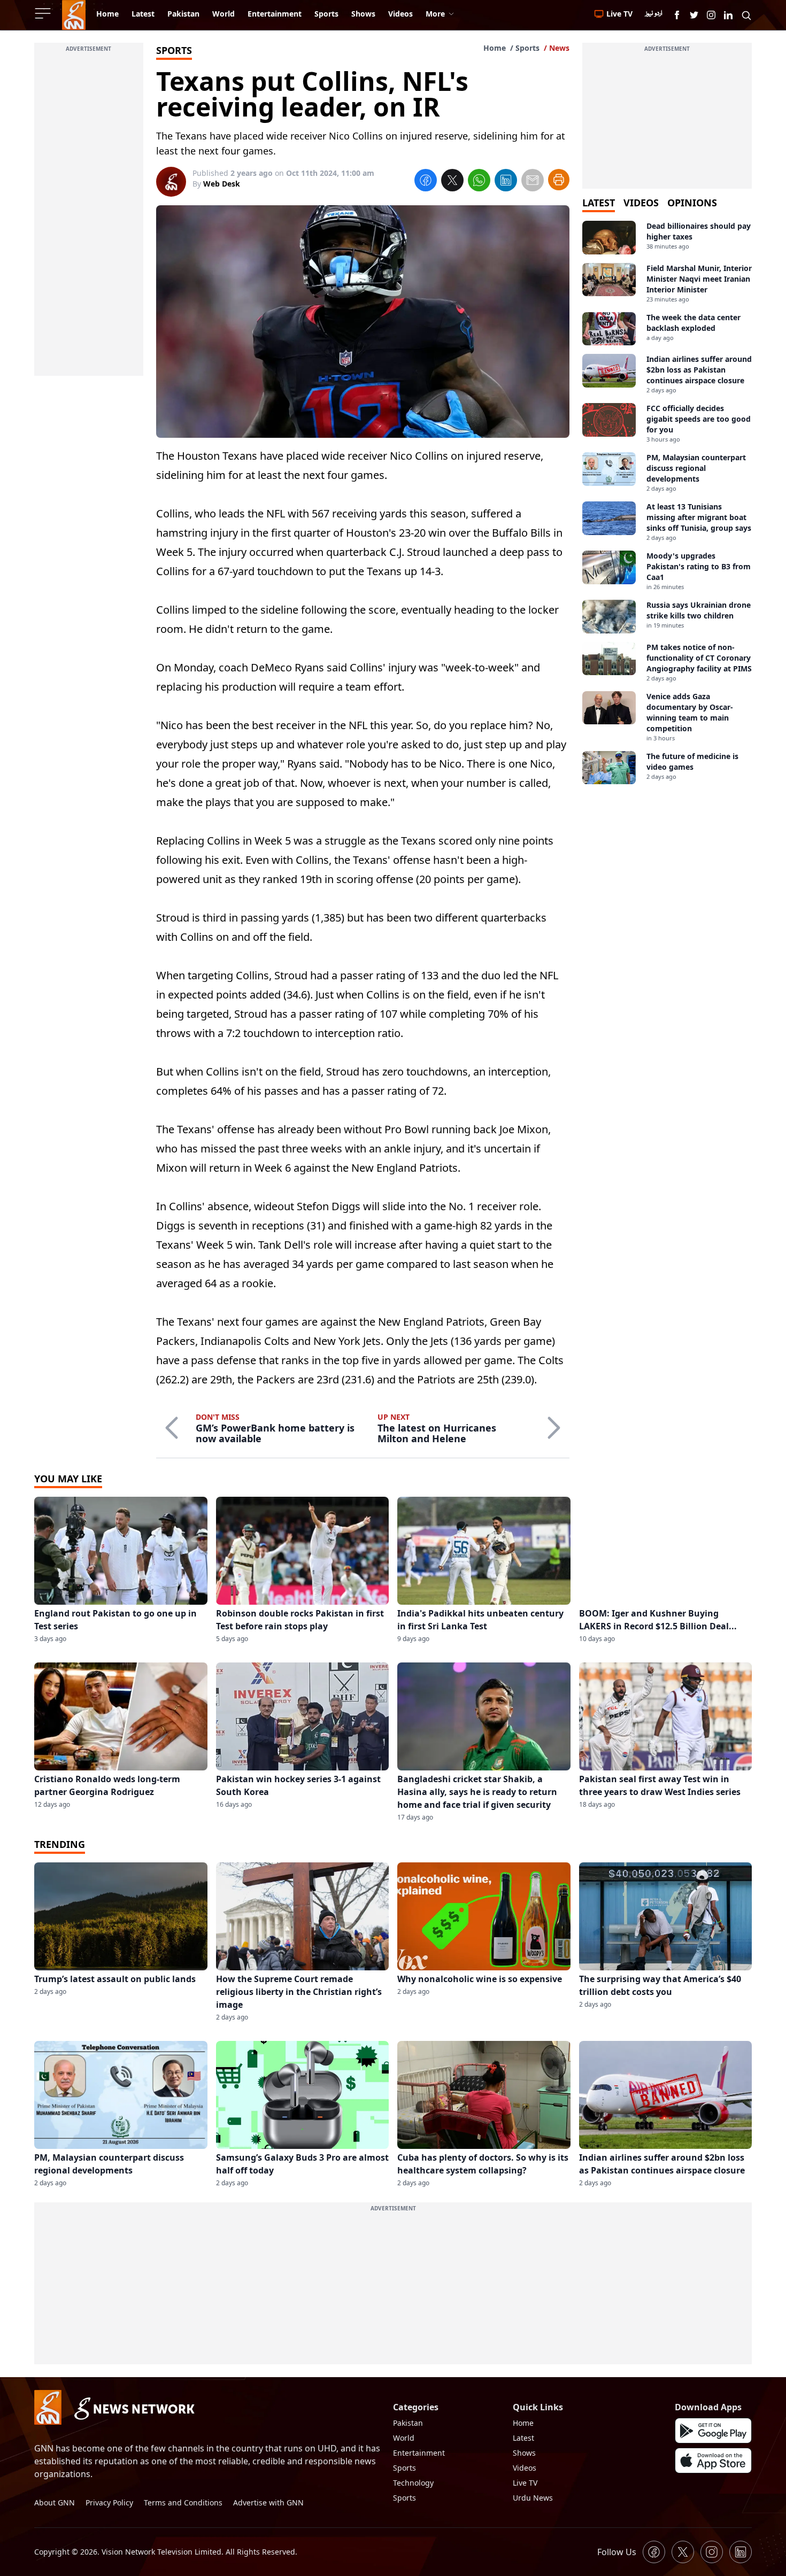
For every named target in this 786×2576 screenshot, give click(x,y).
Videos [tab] (641, 203)
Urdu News (533, 2498)
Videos (525, 2468)
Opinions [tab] (692, 203)
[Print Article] (559, 180)
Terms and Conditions (183, 2502)
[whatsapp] (479, 182)
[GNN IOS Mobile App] (713, 2461)
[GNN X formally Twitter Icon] (694, 15)
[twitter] (452, 182)
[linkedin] (506, 182)
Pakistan (408, 2423)
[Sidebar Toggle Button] (44, 13)
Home (495, 48)
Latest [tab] (599, 203)
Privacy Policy (109, 2502)
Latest (523, 2438)
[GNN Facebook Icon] (677, 15)
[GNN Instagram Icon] (711, 15)
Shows (524, 2453)
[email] (533, 182)
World (404, 2438)
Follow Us (617, 2552)
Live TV (525, 2483)
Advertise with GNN (268, 2502)
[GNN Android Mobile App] (713, 2431)
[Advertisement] (89, 215)
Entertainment (419, 2453)
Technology (413, 2483)
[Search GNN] (746, 15)
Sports (527, 48)
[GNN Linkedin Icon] (728, 15)
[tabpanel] (667, 502)
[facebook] (426, 182)
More (435, 14)
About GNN (55, 2502)
